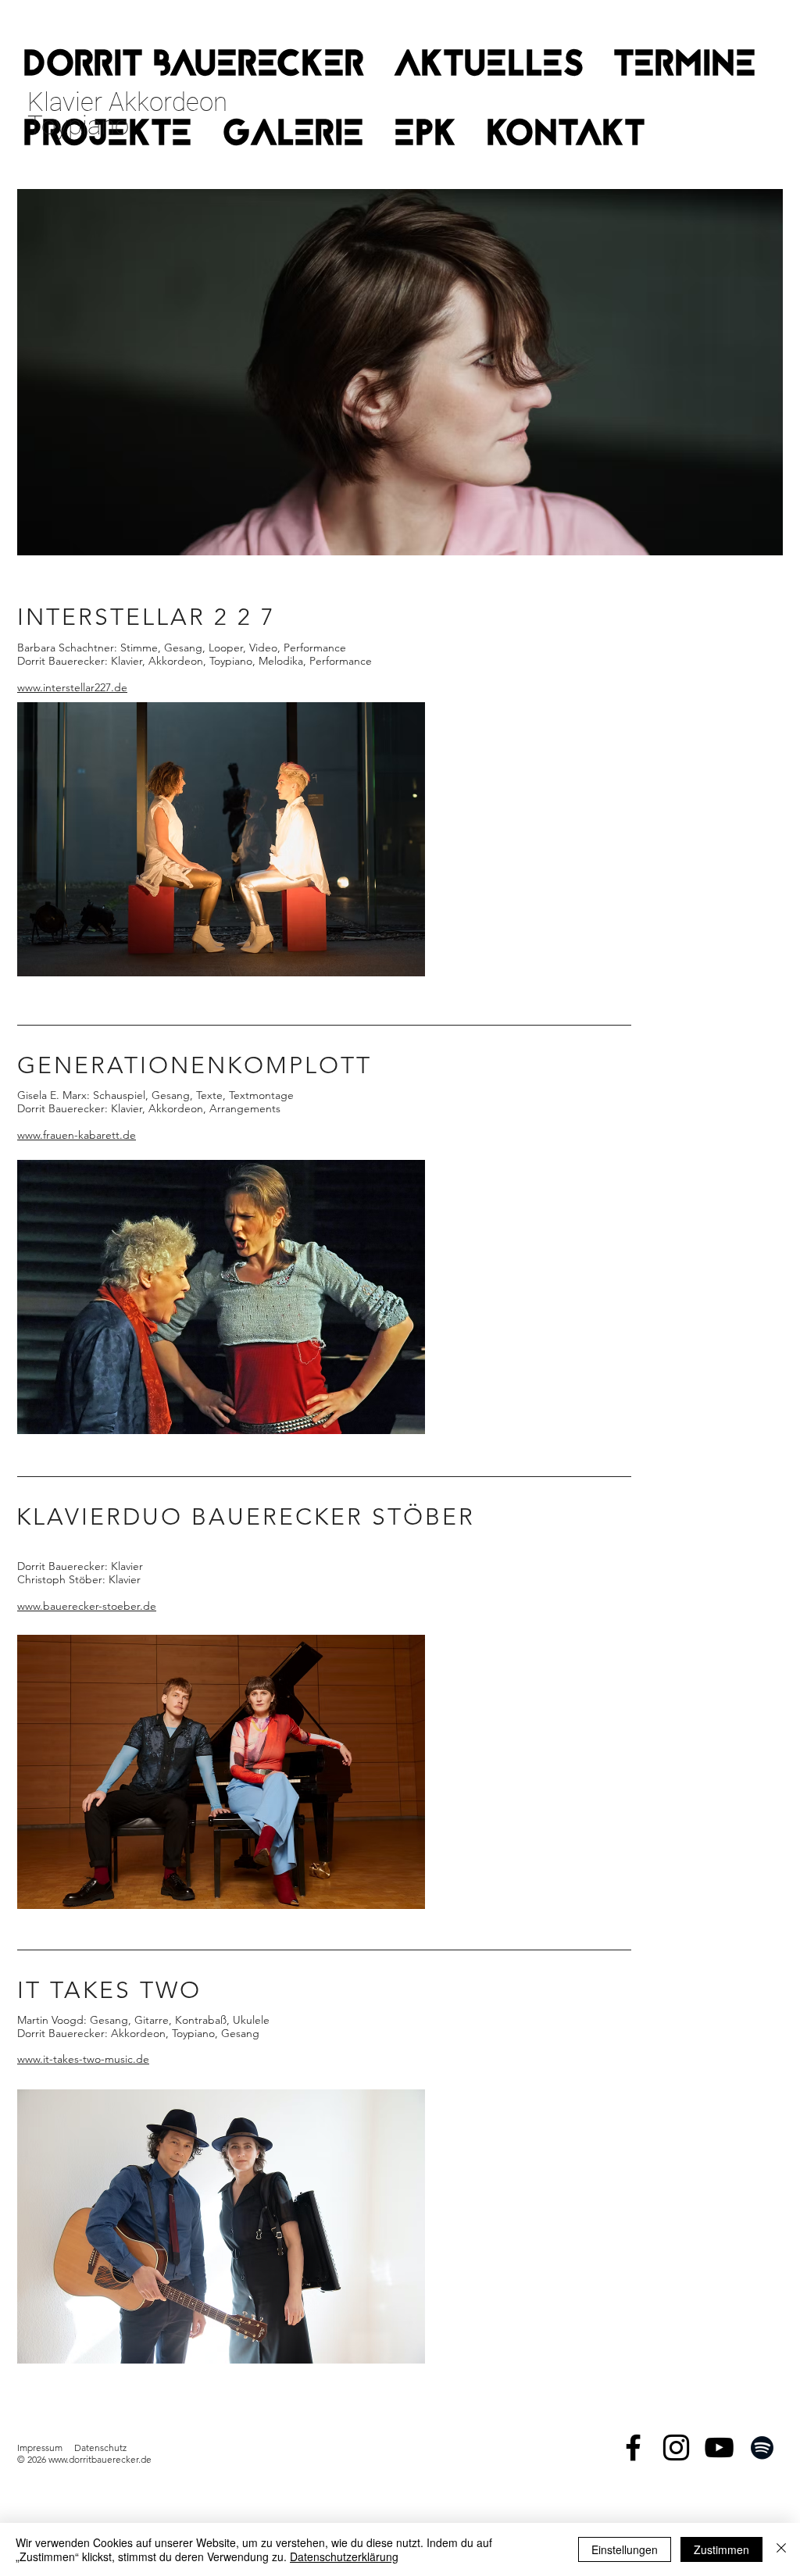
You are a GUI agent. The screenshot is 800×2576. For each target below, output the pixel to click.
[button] (685, 67)
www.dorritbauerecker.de (100, 2459)
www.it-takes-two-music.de (83, 2059)
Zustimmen (721, 2549)
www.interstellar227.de (72, 687)
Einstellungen (625, 2549)
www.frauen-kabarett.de (77, 1135)
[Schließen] (781, 2549)
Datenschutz (100, 2448)
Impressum (40, 2448)
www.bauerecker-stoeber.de (87, 1606)
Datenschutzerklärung (344, 2556)
